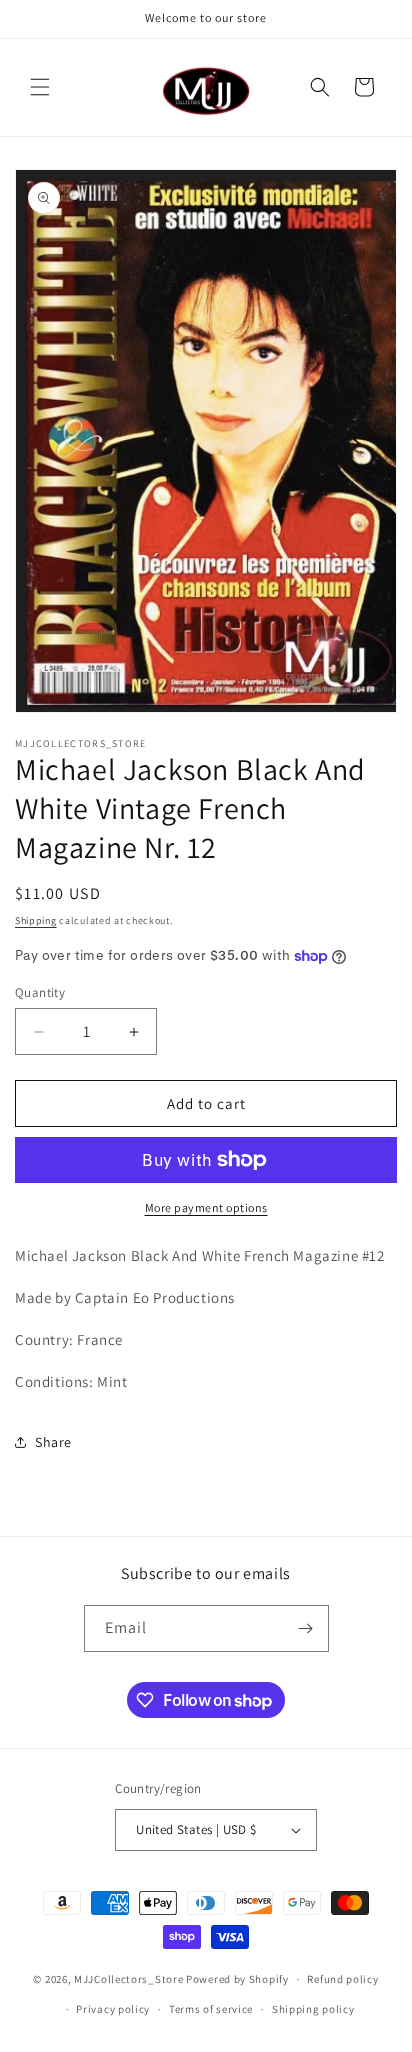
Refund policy (342, 1979)
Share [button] (53, 1442)
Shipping (36, 920)
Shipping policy (313, 2009)
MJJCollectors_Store (128, 1979)
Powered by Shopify (237, 1979)
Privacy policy (113, 2009)
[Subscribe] (306, 1628)
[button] (40, 87)
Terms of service (211, 2009)
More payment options (206, 1207)
